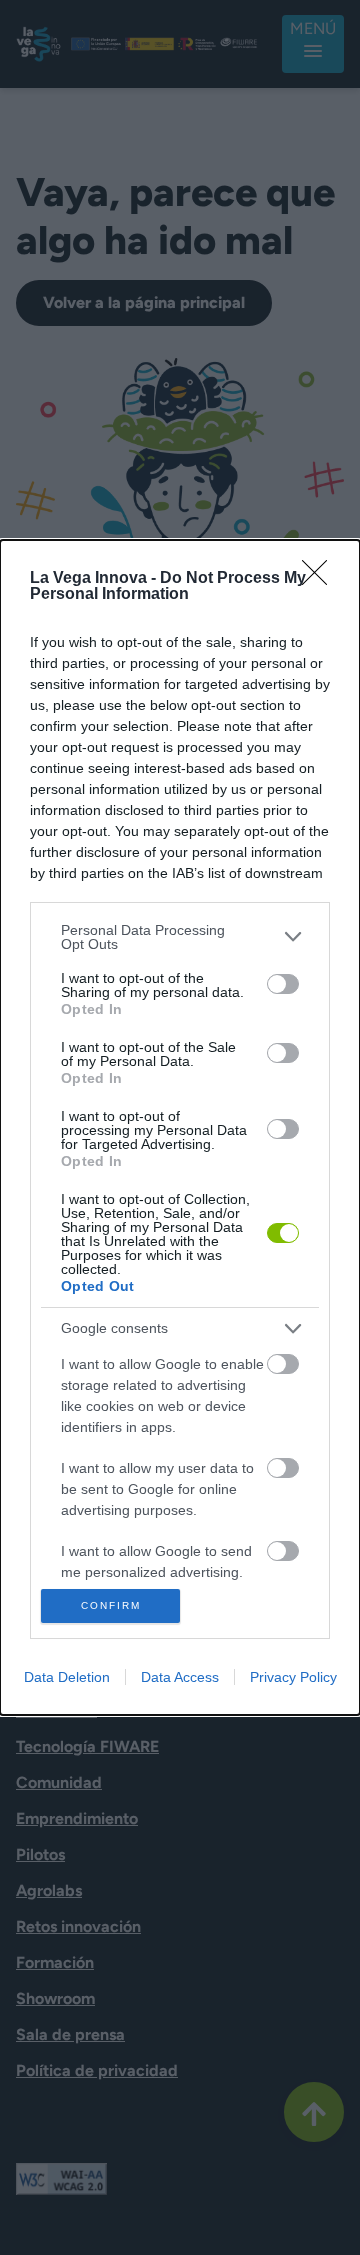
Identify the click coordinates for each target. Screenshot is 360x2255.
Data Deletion (67, 1677)
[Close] (321, 579)
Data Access (180, 1677)
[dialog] (180, 1128)
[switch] (283, 984)
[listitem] (180, 937)
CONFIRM (111, 1605)
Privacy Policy (293, 1677)
